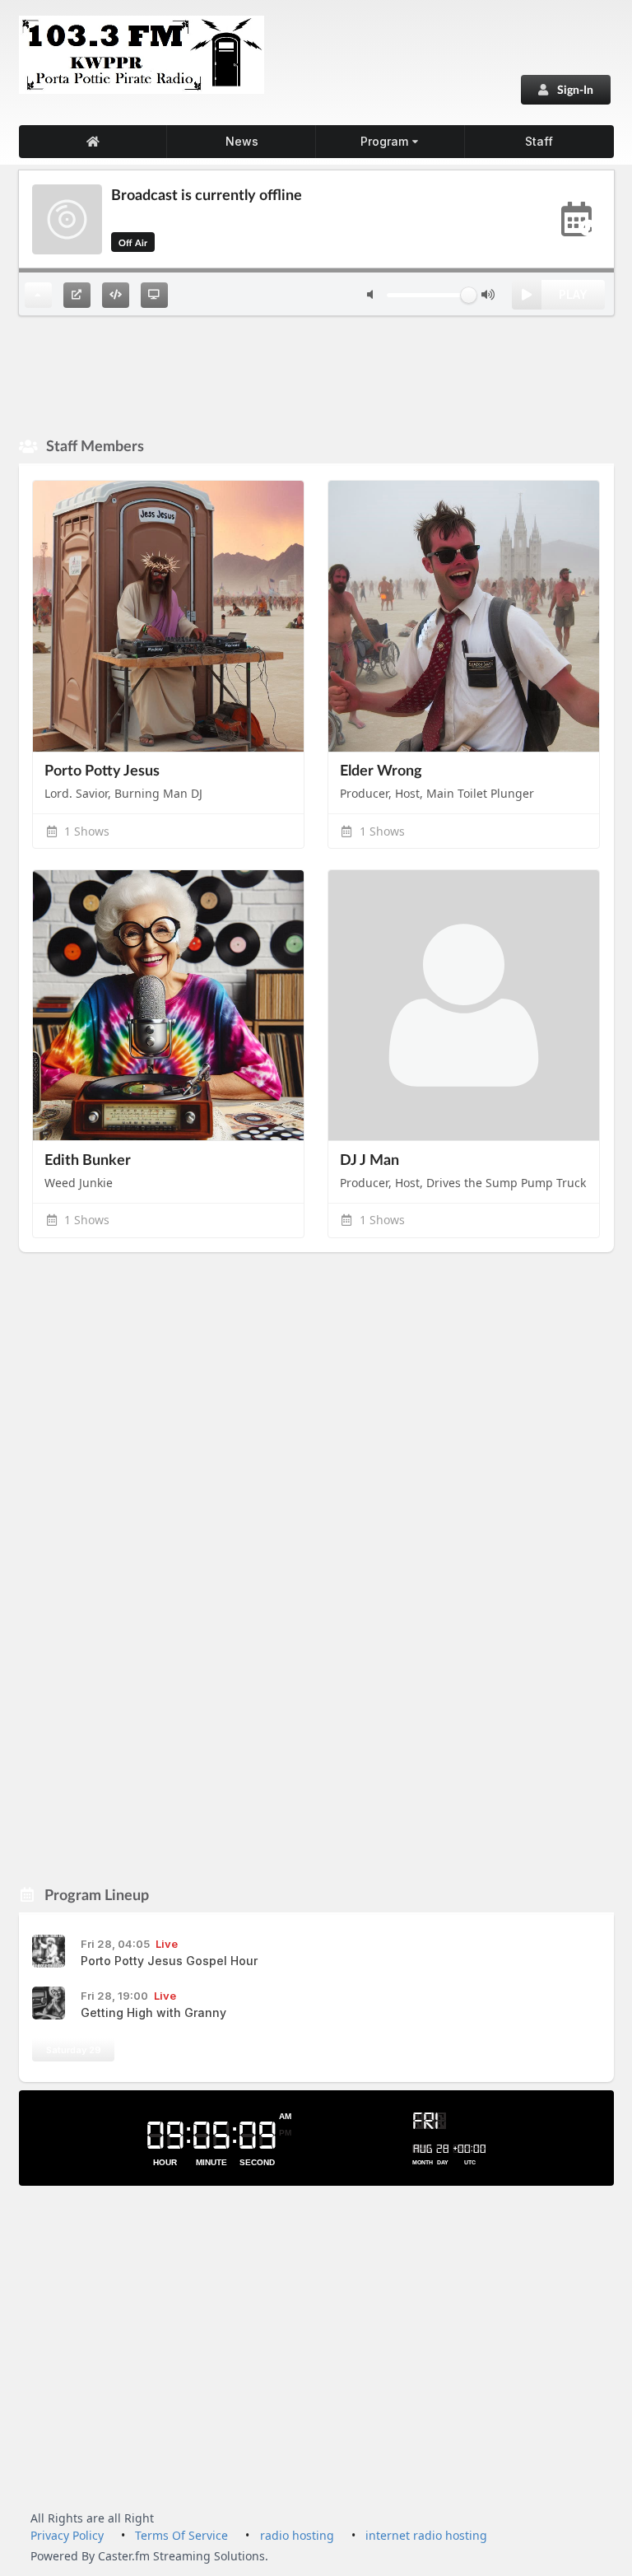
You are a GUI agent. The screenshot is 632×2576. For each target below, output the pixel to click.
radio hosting (297, 2535)
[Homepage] (93, 142)
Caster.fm (124, 2556)
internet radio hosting (426, 2535)
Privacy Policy (67, 2535)
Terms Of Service (181, 2535)
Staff (539, 141)
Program (384, 141)
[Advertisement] (316, 375)
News (242, 141)
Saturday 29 (74, 2050)
